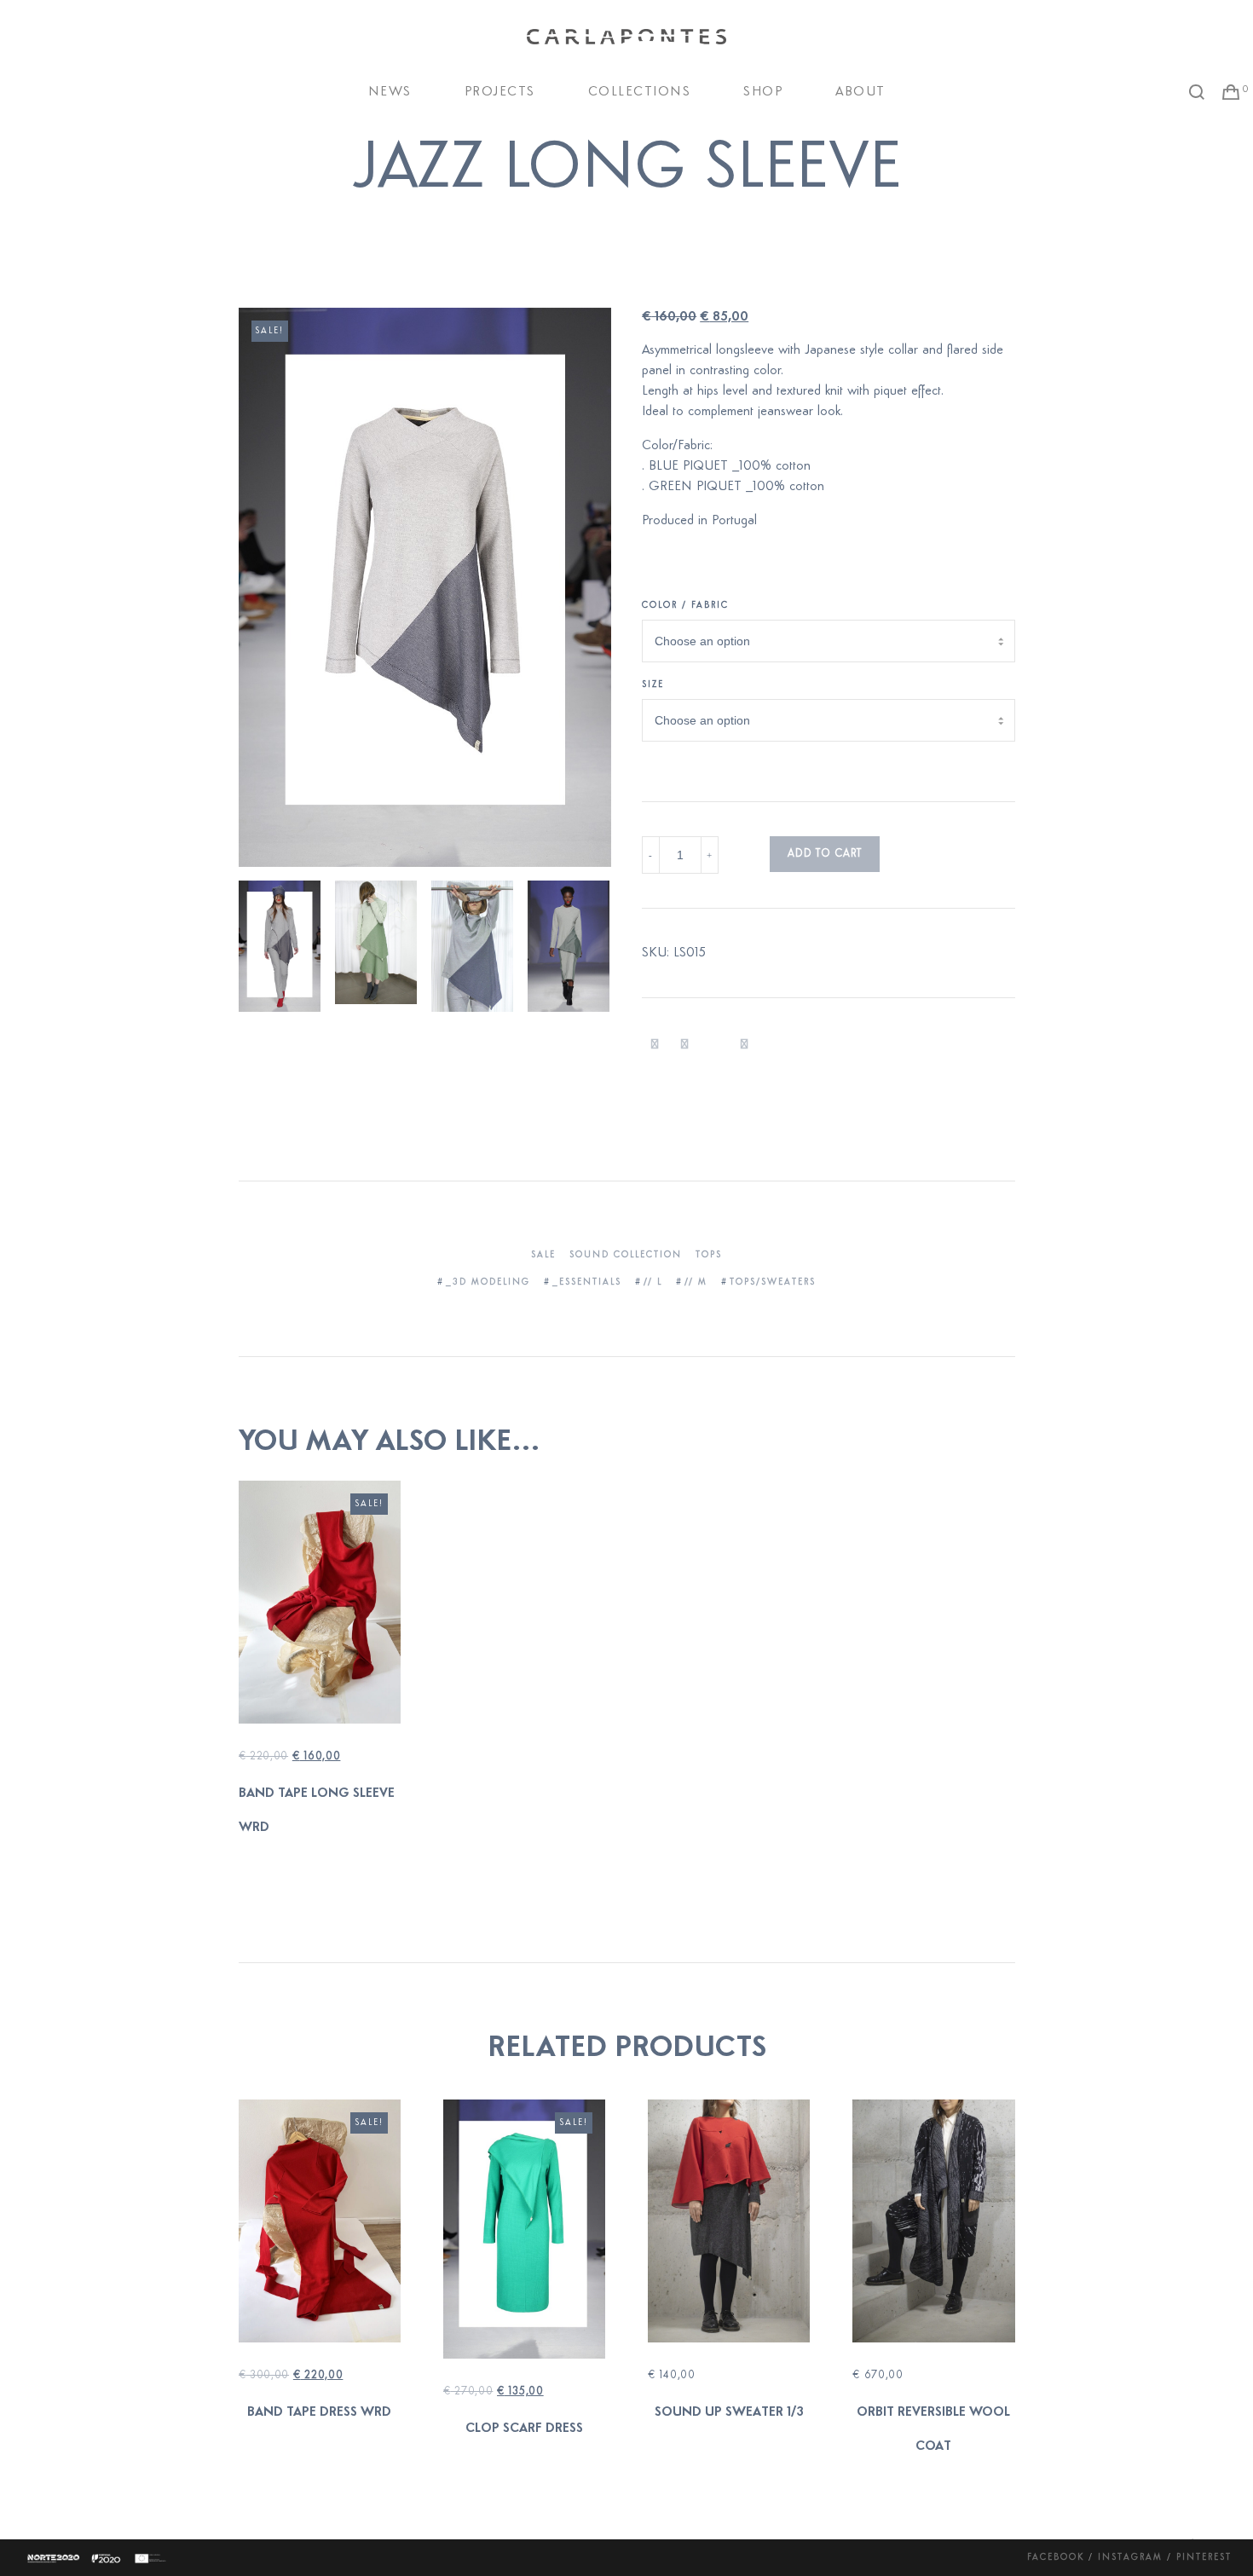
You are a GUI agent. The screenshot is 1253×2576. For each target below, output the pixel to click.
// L (653, 1282)
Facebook (1056, 2558)
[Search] (1197, 92)
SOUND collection (626, 1255)
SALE (543, 1255)
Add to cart (825, 854)
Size (653, 685)
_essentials (587, 1282)
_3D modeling (488, 1282)
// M (696, 1282)
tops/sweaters (773, 1282)
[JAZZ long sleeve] (655, 1045)
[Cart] (1231, 92)
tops (709, 1255)
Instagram (1130, 2558)
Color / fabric (685, 606)
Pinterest (1204, 2558)
